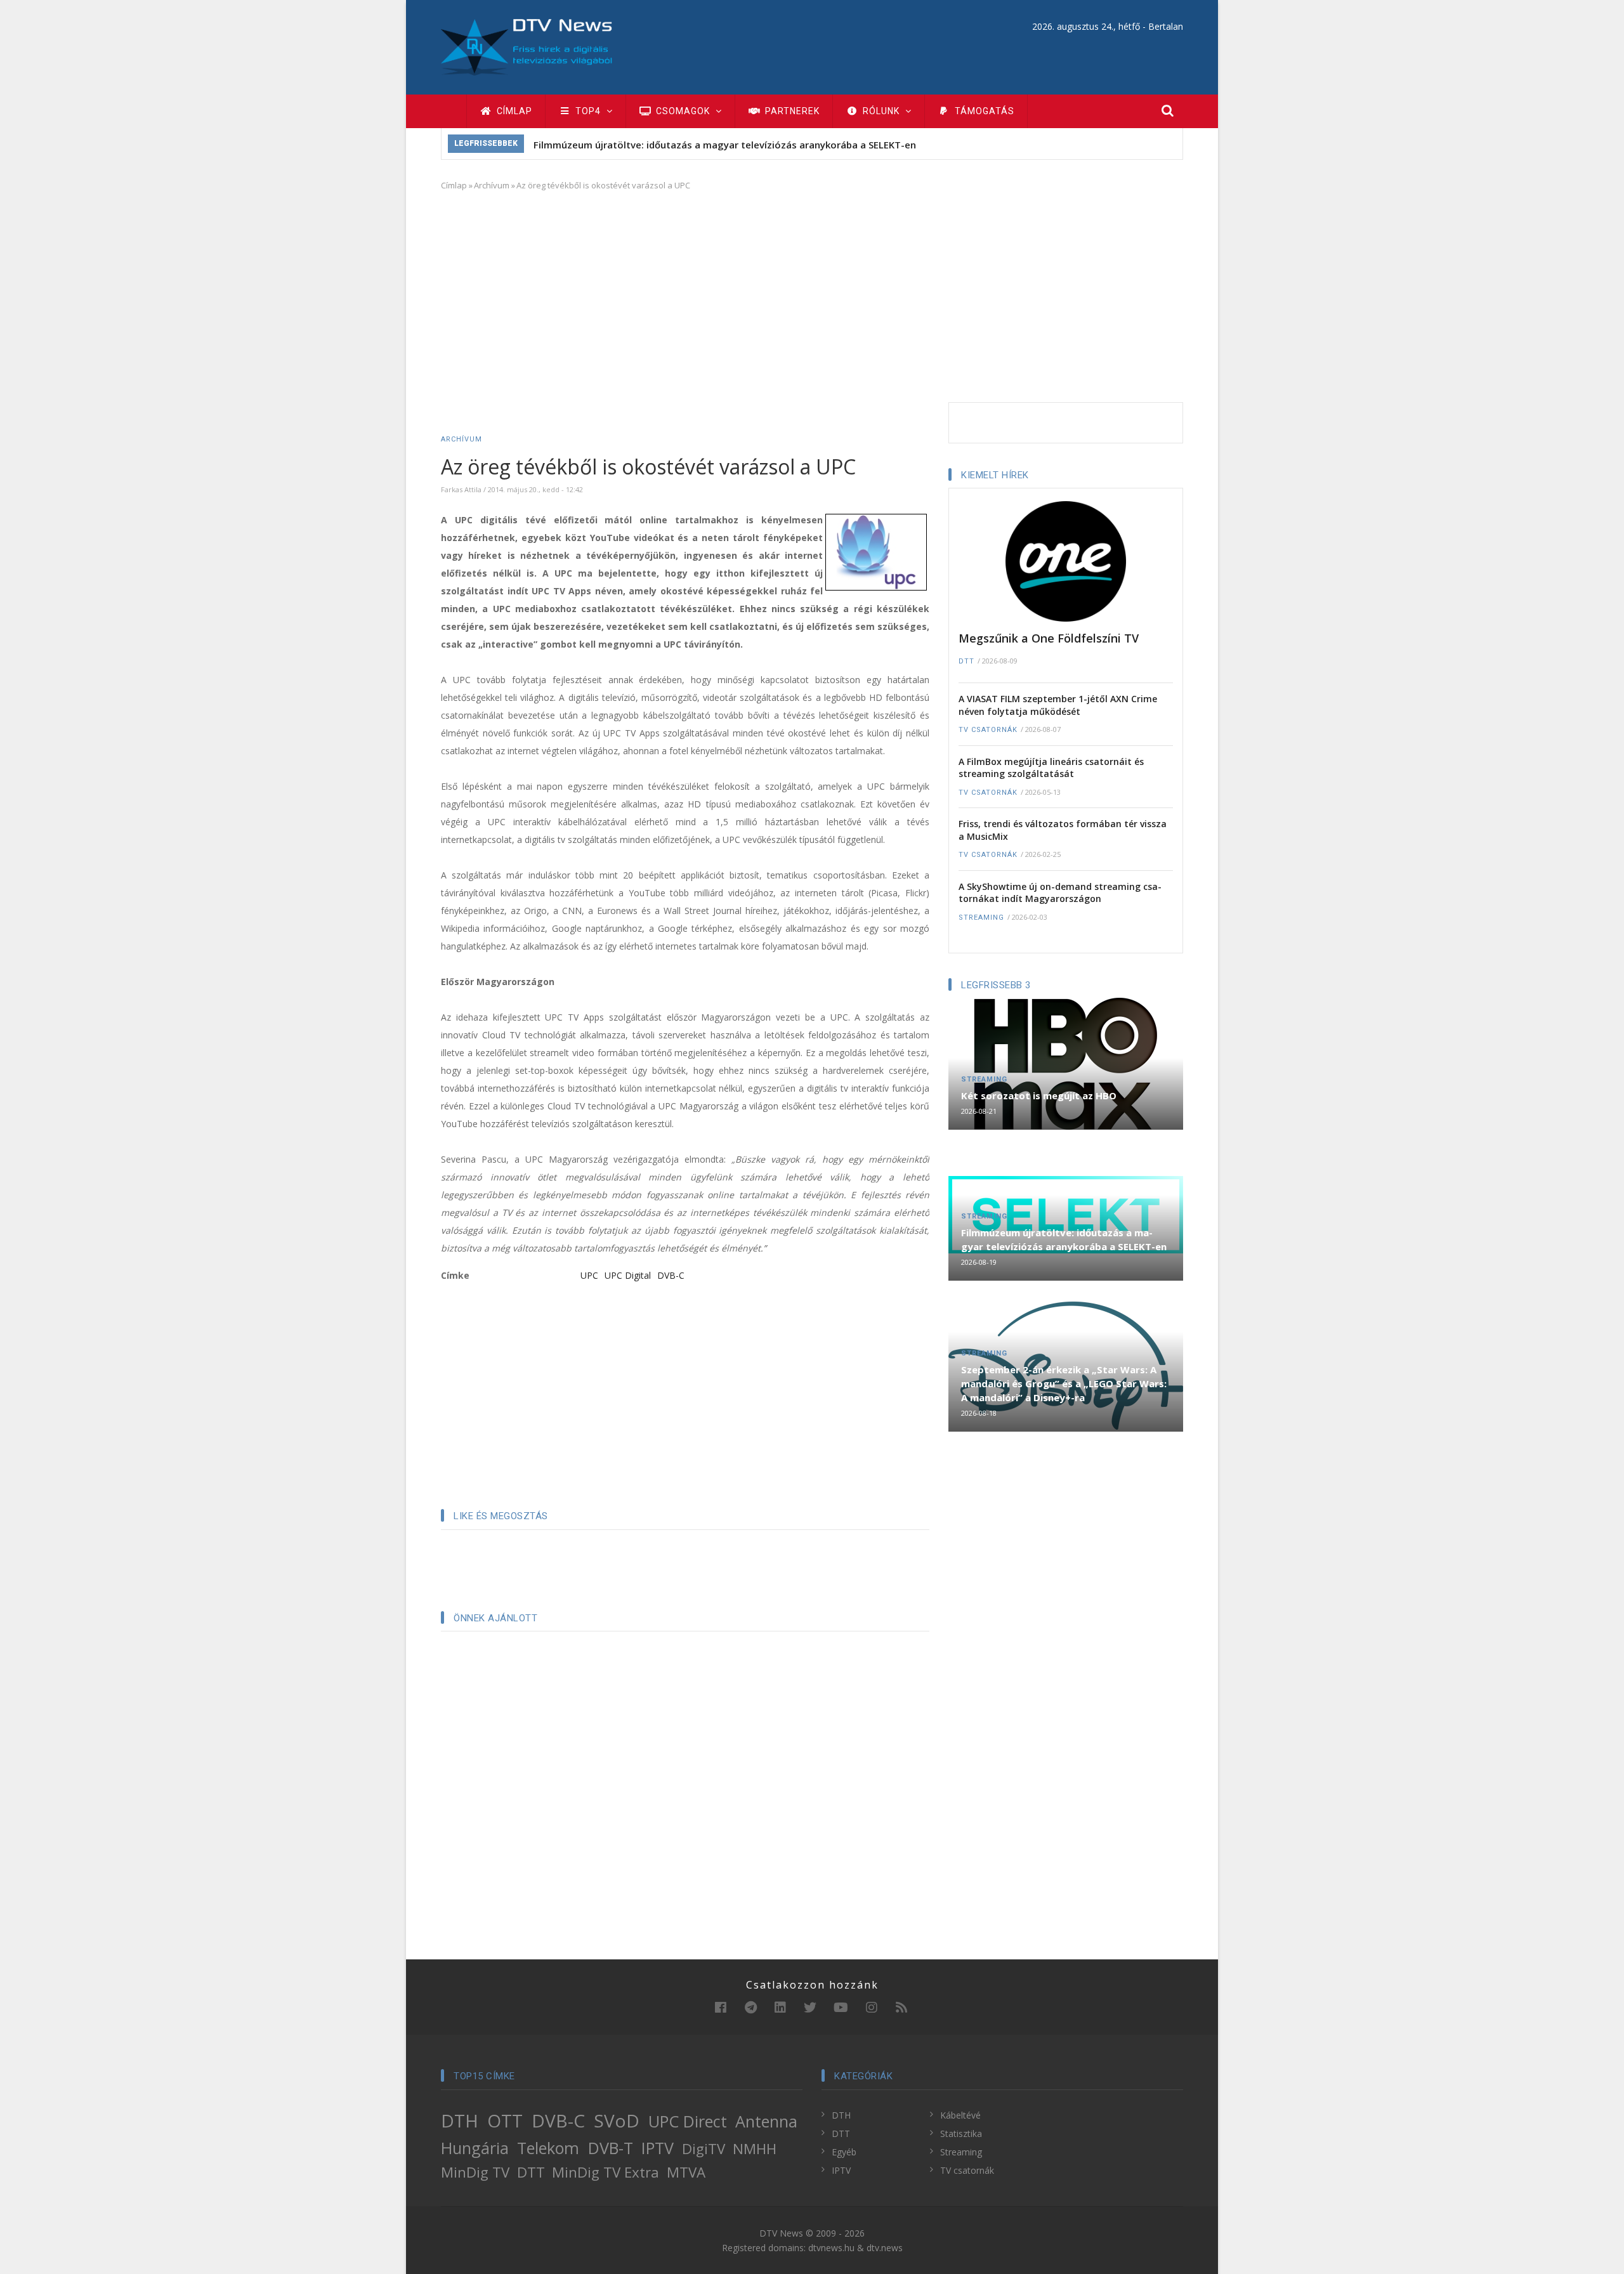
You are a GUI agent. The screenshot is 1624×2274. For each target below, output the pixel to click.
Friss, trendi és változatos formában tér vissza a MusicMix (1063, 830)
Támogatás (983, 111)
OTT (505, 2120)
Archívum (492, 185)
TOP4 (588, 111)
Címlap (513, 111)
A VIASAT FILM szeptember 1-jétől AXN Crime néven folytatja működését (1058, 705)
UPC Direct (688, 2121)
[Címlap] (527, 46)
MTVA (686, 2172)
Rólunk (881, 111)
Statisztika (961, 2134)
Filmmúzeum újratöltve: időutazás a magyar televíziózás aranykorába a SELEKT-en (725, 145)
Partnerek (791, 111)
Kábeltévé (960, 2115)
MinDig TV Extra (606, 2172)
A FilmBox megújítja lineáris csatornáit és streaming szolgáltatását (1051, 768)
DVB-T (611, 2148)
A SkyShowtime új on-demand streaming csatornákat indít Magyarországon (1060, 893)
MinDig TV (475, 2172)
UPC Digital (628, 1275)
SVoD (617, 2120)
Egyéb (844, 2152)
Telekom (548, 2148)
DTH (460, 2120)
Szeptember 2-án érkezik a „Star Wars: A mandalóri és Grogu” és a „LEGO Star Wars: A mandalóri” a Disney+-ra (1064, 1383)
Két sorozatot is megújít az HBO (1039, 1095)
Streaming (981, 918)
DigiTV (704, 2149)
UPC (589, 1275)
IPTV (658, 2148)
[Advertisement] (812, 294)
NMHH (755, 2149)
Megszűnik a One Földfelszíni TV (1049, 638)
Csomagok (683, 111)
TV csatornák (988, 730)
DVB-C (671, 1275)
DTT (966, 661)
